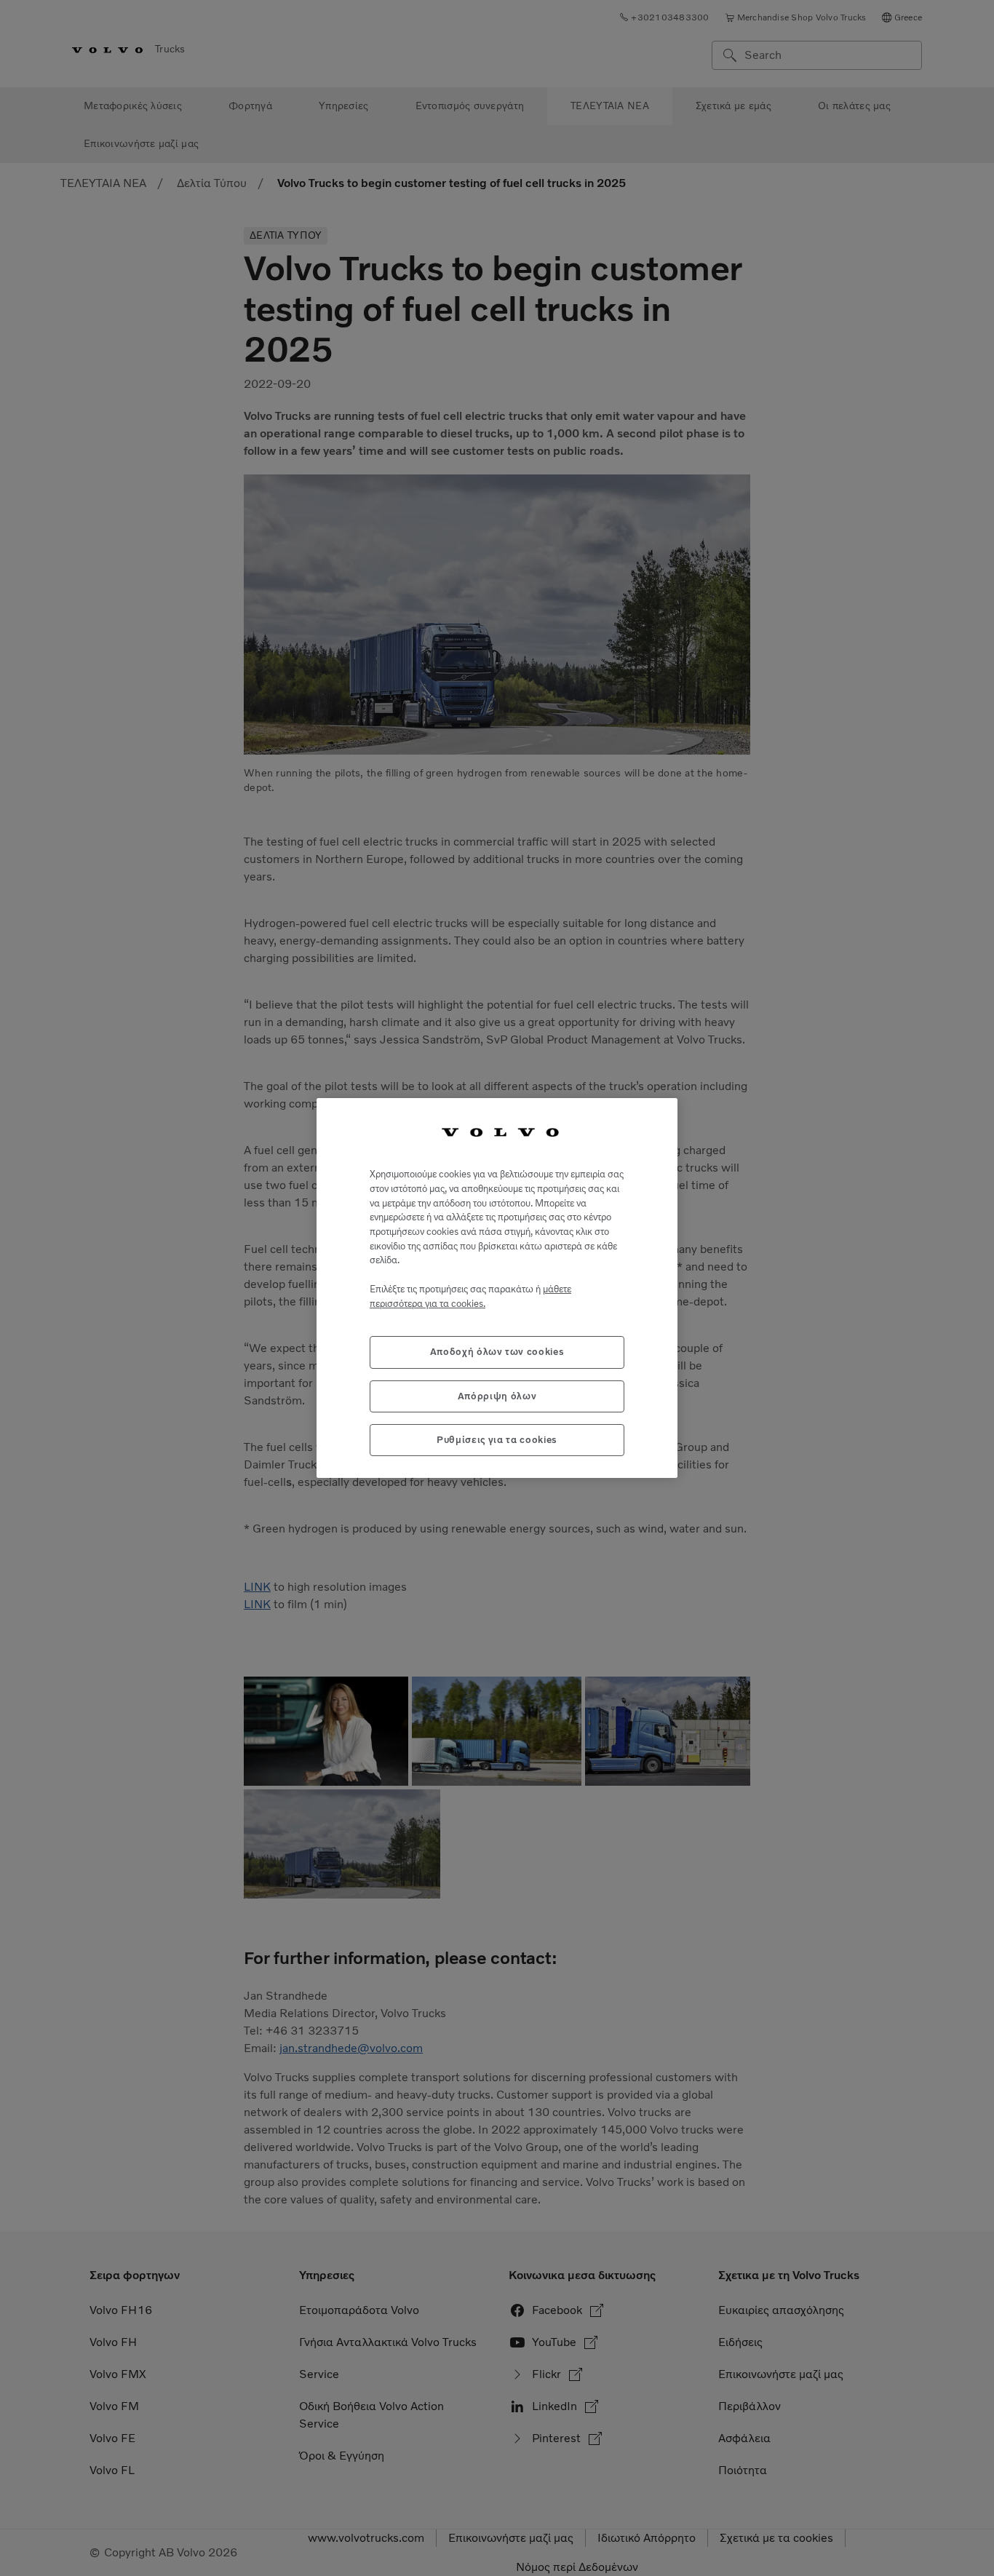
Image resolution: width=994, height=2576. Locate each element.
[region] (497, 1288)
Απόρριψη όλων (497, 1396)
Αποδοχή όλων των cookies (497, 1352)
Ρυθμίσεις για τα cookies (497, 1440)
